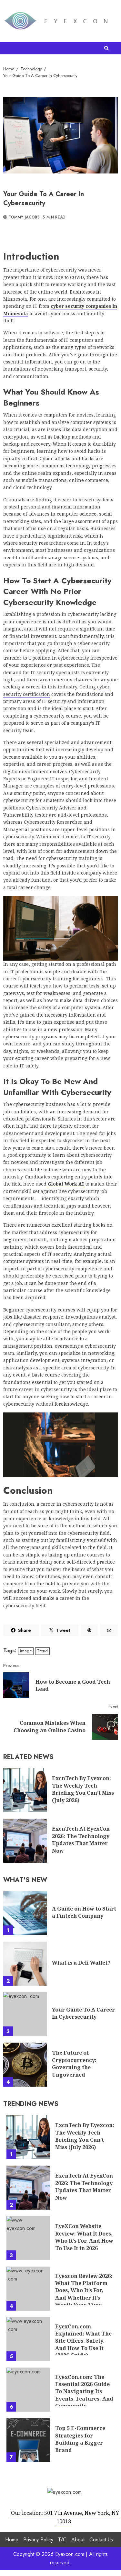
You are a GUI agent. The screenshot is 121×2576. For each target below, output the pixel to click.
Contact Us (101, 2539)
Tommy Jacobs (23, 217)
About (78, 2539)
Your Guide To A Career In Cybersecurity (25, 2014)
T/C (62, 2539)
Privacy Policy (38, 2539)
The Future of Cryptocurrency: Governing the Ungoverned (25, 2065)
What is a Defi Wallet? (25, 1964)
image (26, 1651)
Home (12, 2539)
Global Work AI (66, 1184)
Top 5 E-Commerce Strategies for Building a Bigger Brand (28, 2440)
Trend (42, 1651)
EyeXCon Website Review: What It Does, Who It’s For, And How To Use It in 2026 (28, 2238)
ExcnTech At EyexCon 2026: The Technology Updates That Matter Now (25, 1841)
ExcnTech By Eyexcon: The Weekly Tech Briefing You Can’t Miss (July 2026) (25, 1790)
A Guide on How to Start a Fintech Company (25, 1913)
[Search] (106, 48)
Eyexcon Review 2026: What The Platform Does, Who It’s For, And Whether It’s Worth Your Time (28, 2289)
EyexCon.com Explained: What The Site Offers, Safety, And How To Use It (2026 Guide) (28, 2339)
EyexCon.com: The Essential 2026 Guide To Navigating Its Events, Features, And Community (28, 2390)
